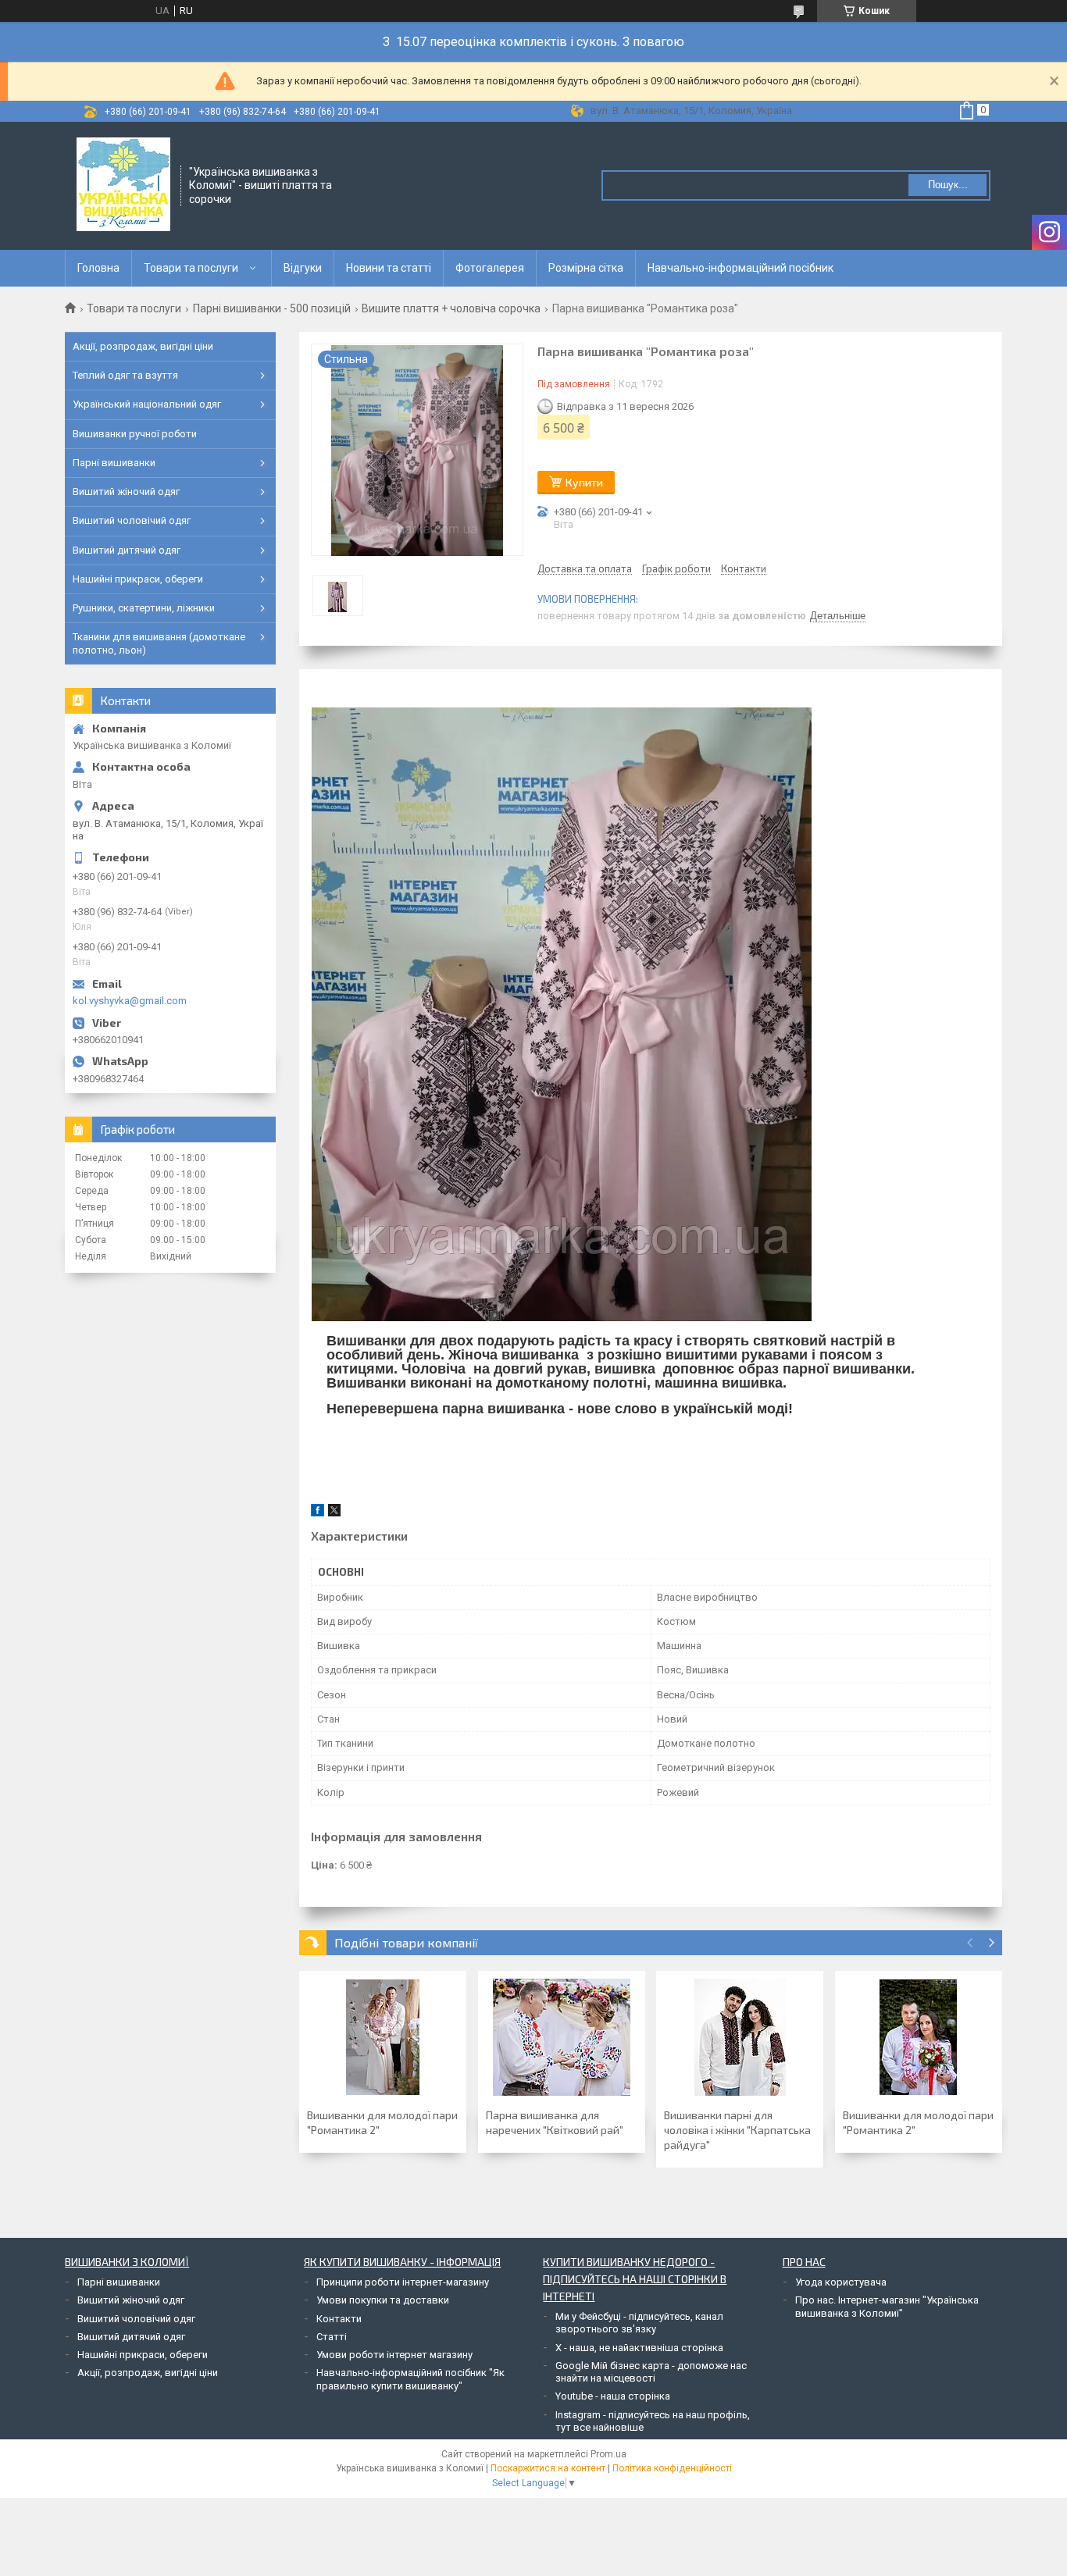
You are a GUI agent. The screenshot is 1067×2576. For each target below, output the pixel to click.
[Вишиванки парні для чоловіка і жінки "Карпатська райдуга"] (740, 2037)
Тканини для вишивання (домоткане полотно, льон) (159, 643)
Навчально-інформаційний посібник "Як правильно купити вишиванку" (410, 2379)
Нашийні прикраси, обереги (138, 579)
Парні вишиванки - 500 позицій (272, 308)
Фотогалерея (490, 268)
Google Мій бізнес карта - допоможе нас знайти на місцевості (651, 2372)
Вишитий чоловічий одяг (132, 520)
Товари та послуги (191, 268)
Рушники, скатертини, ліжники (144, 608)
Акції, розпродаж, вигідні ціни (143, 346)
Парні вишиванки (114, 463)
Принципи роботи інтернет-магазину (403, 2282)
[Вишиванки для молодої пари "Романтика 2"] (383, 2037)
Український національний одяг (147, 404)
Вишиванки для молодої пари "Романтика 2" (382, 2122)
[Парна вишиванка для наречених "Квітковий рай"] (562, 2037)
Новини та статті (389, 268)
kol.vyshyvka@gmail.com (130, 1001)
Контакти (339, 2319)
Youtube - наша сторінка (613, 2396)
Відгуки (303, 268)
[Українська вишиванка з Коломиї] (123, 184)
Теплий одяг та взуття (125, 375)
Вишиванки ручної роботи (135, 434)
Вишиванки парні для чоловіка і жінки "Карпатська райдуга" (737, 2130)
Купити (584, 482)
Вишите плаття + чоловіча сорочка (451, 308)
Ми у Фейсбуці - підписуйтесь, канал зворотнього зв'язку (639, 2323)
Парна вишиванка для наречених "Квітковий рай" (555, 2122)
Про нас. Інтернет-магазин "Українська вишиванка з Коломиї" (887, 2306)
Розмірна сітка (586, 268)
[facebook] (318, 1513)
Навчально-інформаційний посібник (740, 268)
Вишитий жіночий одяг (126, 492)
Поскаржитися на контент (548, 2468)
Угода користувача (841, 2282)
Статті (332, 2337)
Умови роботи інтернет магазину (394, 2355)
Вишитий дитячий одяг (127, 550)
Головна (98, 268)
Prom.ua (608, 2454)
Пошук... (948, 185)
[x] (334, 1513)
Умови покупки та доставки (383, 2300)
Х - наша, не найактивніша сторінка (639, 2348)
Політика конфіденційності (672, 2468)
